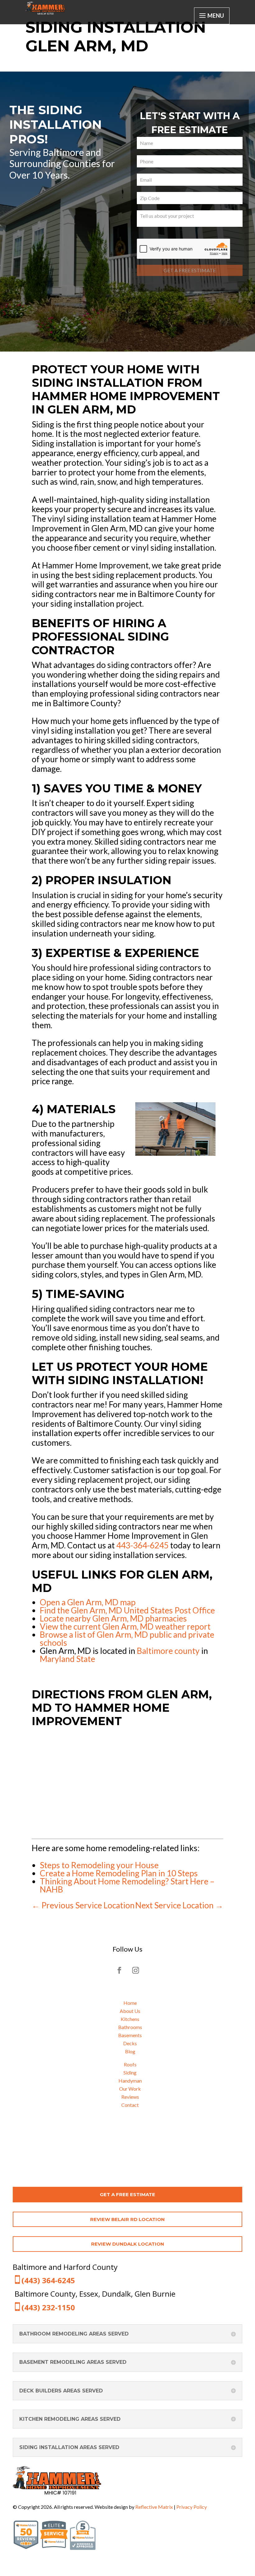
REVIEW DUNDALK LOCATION (128, 2244)
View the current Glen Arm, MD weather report (125, 1626)
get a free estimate (127, 2194)
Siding (130, 2072)
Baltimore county (168, 1651)
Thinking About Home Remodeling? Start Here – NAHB (127, 1885)
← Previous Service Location (83, 1905)
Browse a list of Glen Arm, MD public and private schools (127, 1639)
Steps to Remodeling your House (99, 1865)
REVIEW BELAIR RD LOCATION (127, 2219)
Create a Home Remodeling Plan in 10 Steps (119, 1873)
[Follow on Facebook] (119, 1970)
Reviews (130, 2097)
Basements (130, 2035)
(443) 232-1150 (48, 2307)
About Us (130, 2011)
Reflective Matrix (154, 2507)
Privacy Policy (192, 2507)
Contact (130, 2105)
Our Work (130, 2089)
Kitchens (130, 2019)
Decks (130, 2043)
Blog (130, 2051)
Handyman (130, 2081)
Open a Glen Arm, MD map (88, 1602)
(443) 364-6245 (48, 2280)
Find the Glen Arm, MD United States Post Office (127, 1610)
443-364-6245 (142, 1545)
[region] (127, 212)
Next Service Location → (179, 1905)
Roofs (130, 2064)
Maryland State (67, 1659)
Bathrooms (130, 2027)
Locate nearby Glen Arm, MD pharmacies (113, 1618)
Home (130, 2003)
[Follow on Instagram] (136, 1970)
